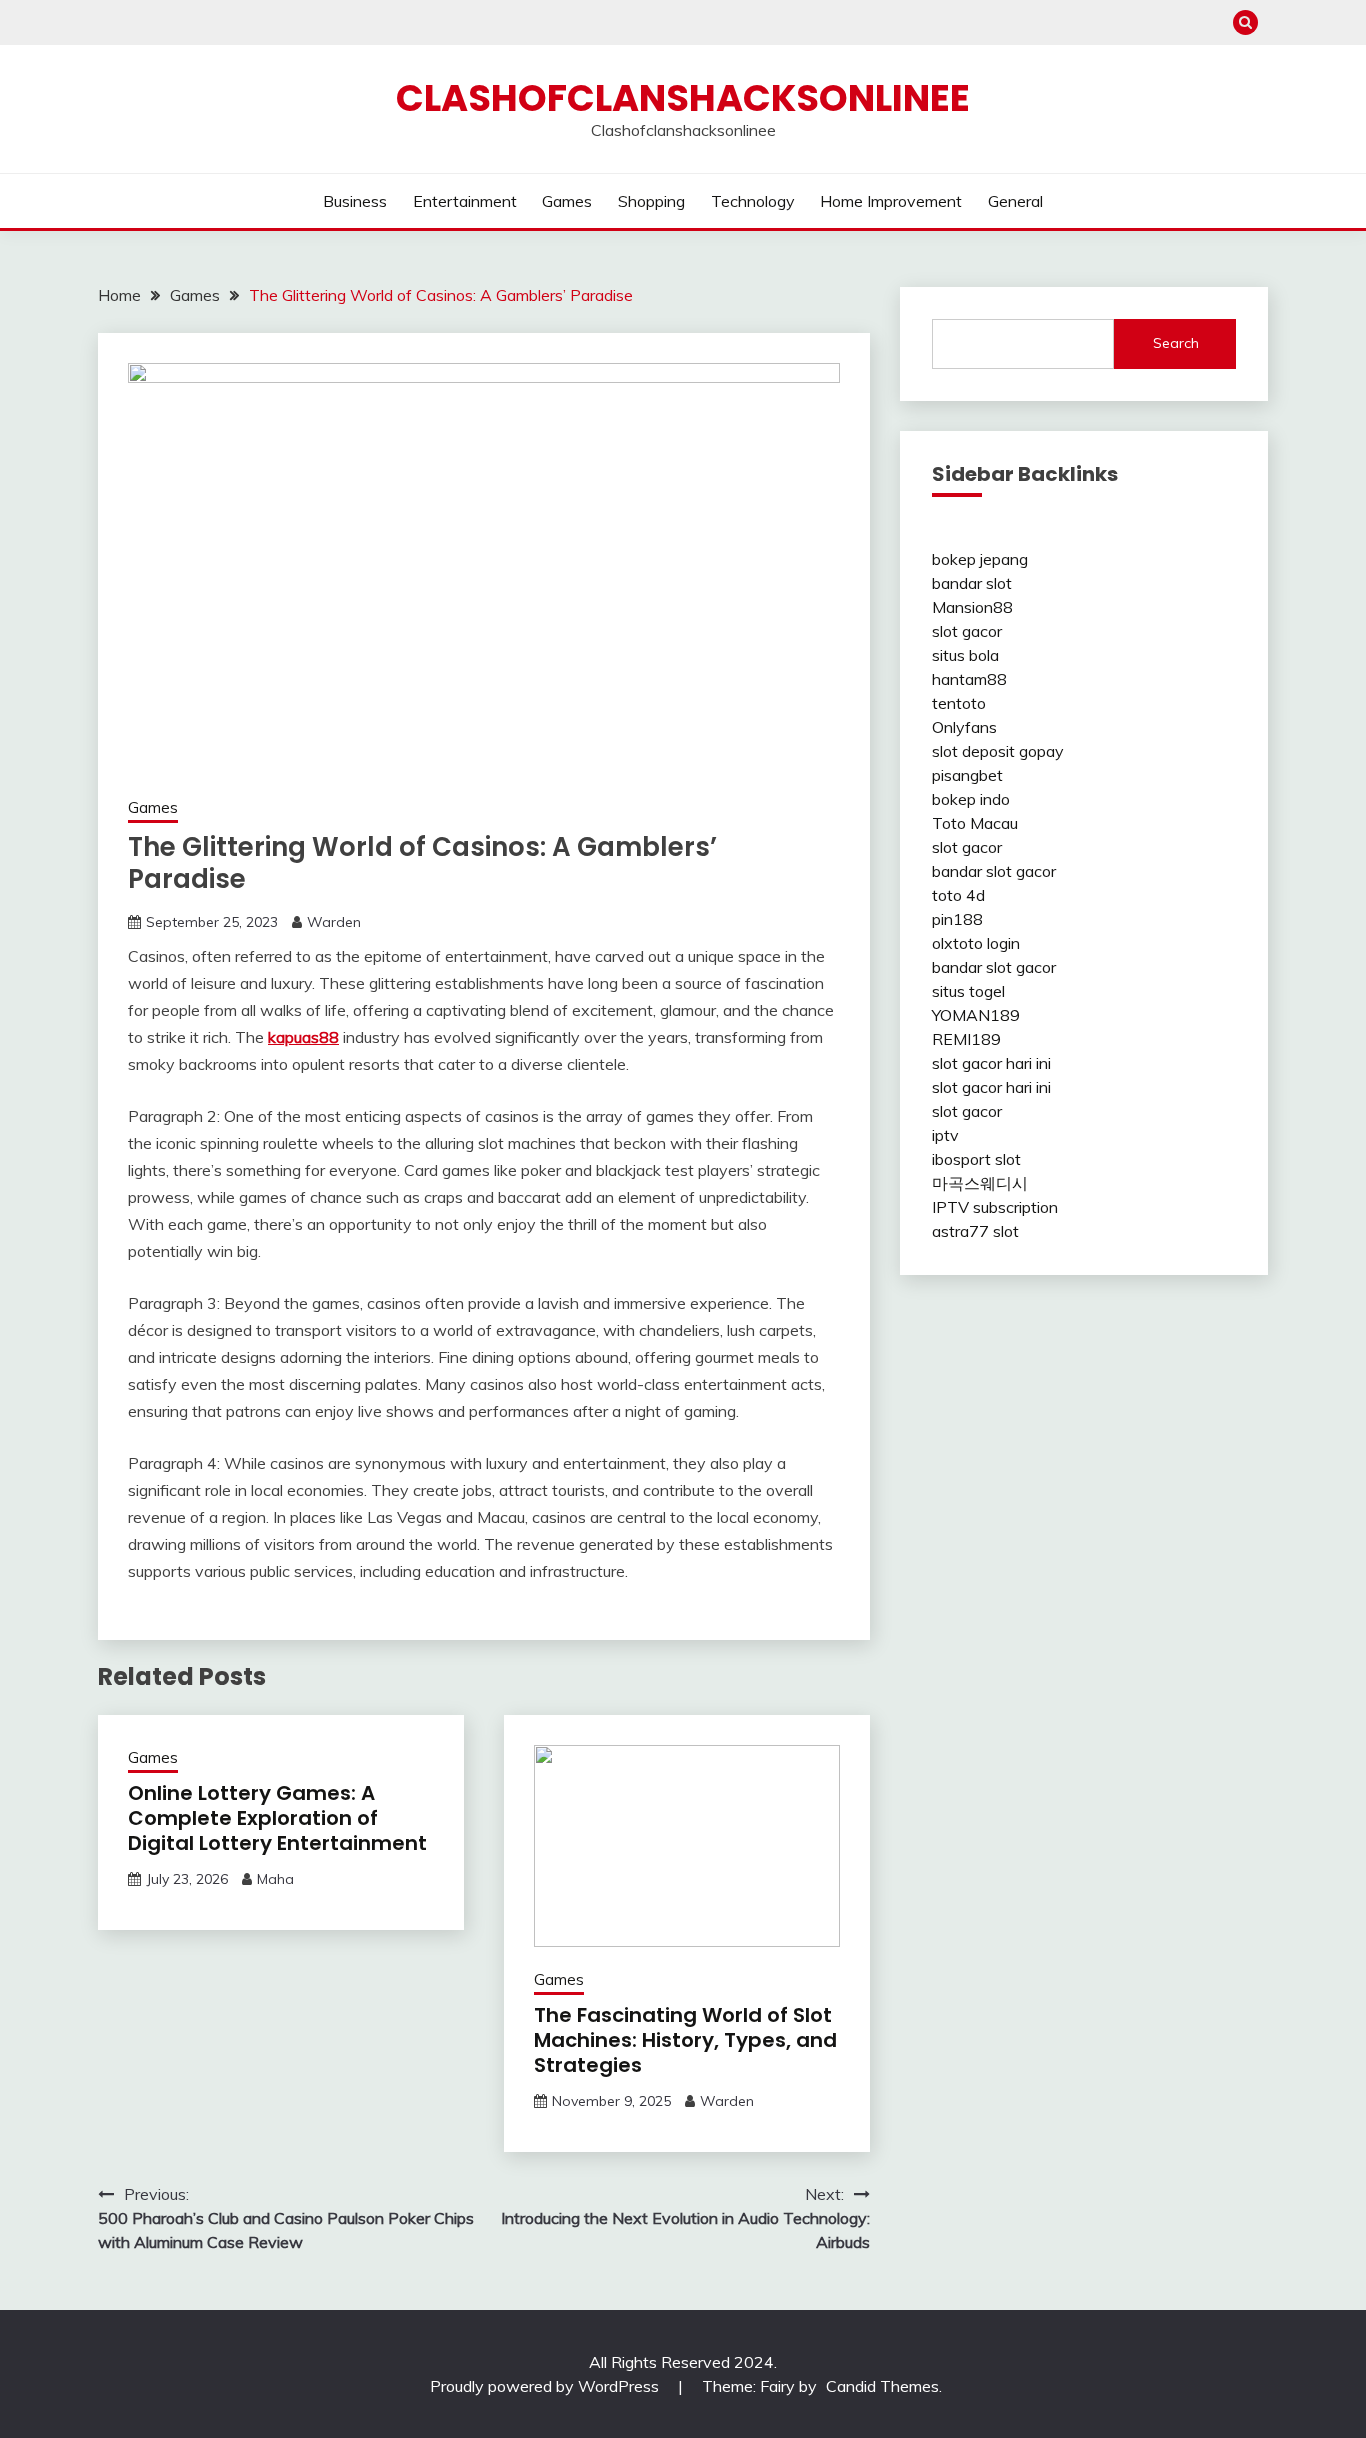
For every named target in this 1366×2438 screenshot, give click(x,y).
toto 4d (958, 895)
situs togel (968, 991)
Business (355, 201)
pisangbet (967, 775)
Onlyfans (964, 727)
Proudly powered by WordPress (546, 2386)
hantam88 (969, 679)
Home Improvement (891, 201)
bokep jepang (980, 559)
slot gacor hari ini (991, 1063)
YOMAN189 (976, 1015)
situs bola (965, 655)
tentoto (959, 703)
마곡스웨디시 (980, 1183)
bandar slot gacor (994, 871)
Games (567, 201)
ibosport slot (976, 1159)
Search (1176, 343)
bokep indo (971, 799)
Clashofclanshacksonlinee (683, 98)
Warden (334, 922)
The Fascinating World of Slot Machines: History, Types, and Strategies (685, 2040)
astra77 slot (975, 1231)
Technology (753, 201)
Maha (275, 1879)
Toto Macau (975, 823)
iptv (945, 1135)
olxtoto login (976, 943)
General (1015, 201)
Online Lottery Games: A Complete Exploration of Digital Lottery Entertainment (277, 1818)
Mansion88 (972, 607)
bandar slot (972, 583)
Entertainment (465, 201)
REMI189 (966, 1039)
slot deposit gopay (998, 751)
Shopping (651, 201)
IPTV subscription (995, 1207)
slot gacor (967, 631)
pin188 (957, 919)
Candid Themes (882, 2386)
